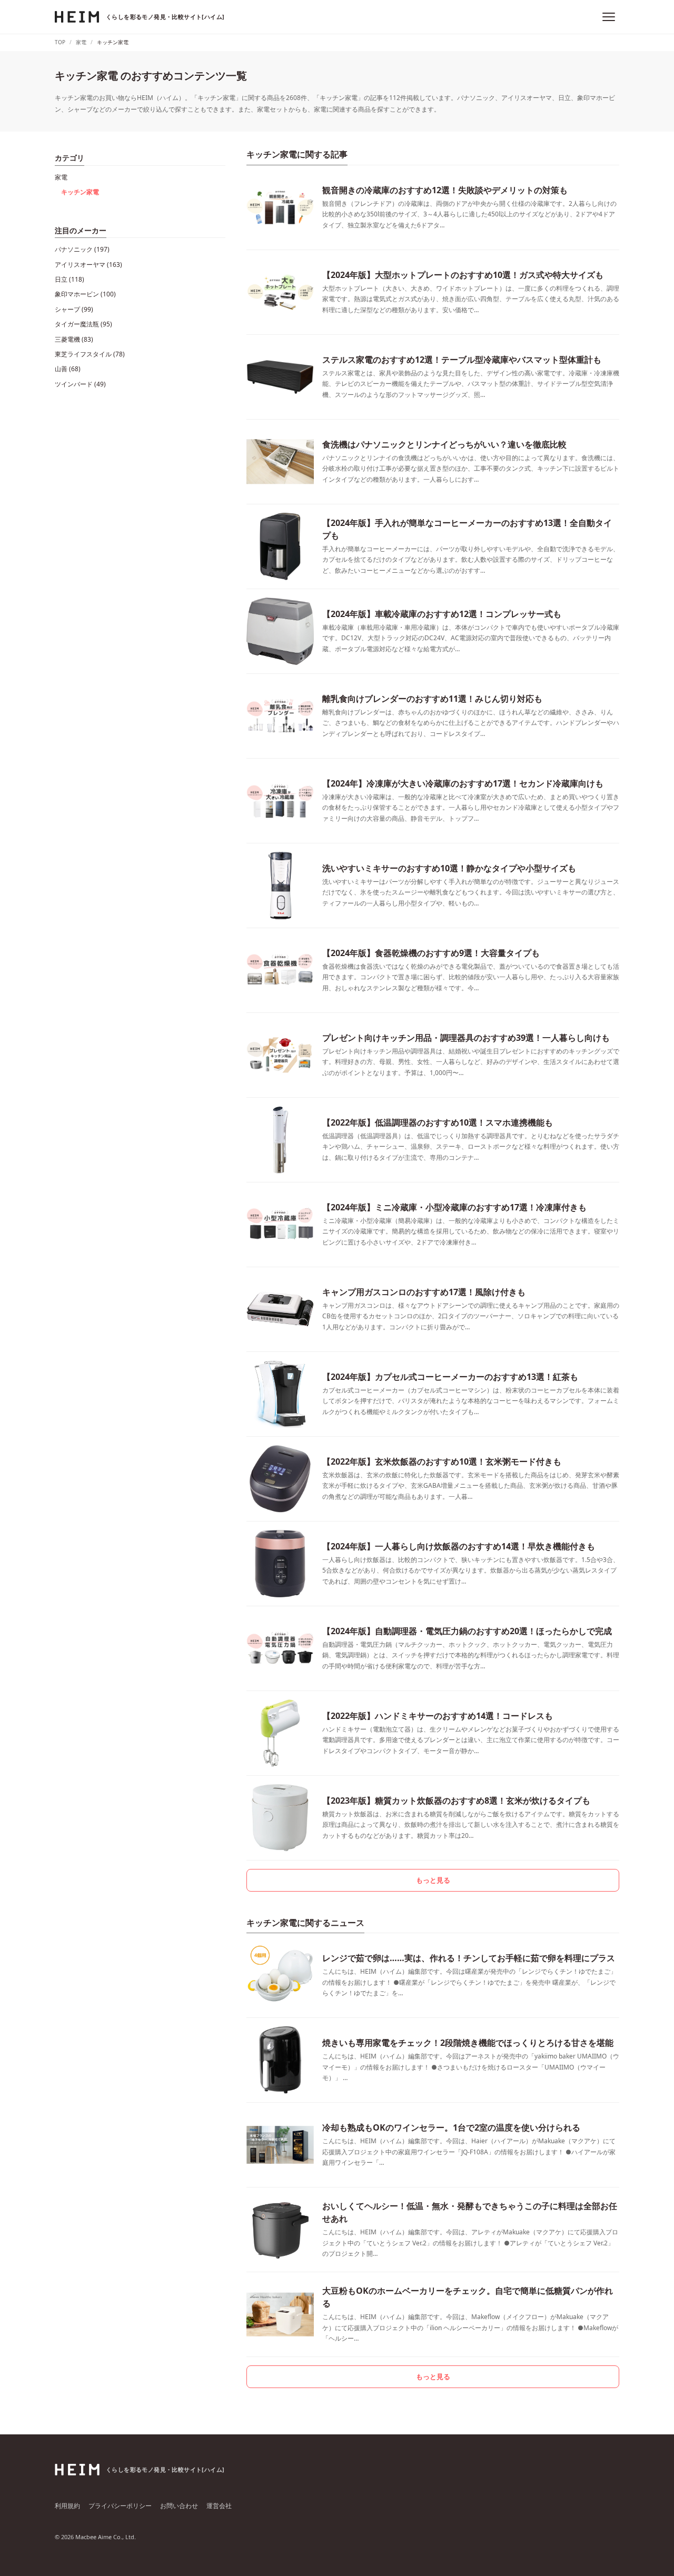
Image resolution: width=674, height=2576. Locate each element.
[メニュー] (609, 17)
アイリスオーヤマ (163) (88, 265)
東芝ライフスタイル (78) (90, 354)
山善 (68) (68, 369)
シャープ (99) (74, 309)
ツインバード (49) (80, 384)
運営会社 (219, 2506)
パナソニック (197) (82, 249)
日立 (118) (70, 279)
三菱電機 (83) (74, 339)
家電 (61, 177)
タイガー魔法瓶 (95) (83, 324)
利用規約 (67, 2506)
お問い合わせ (179, 2506)
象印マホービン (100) (85, 294)
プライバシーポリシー (120, 2506)
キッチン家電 (80, 192)
